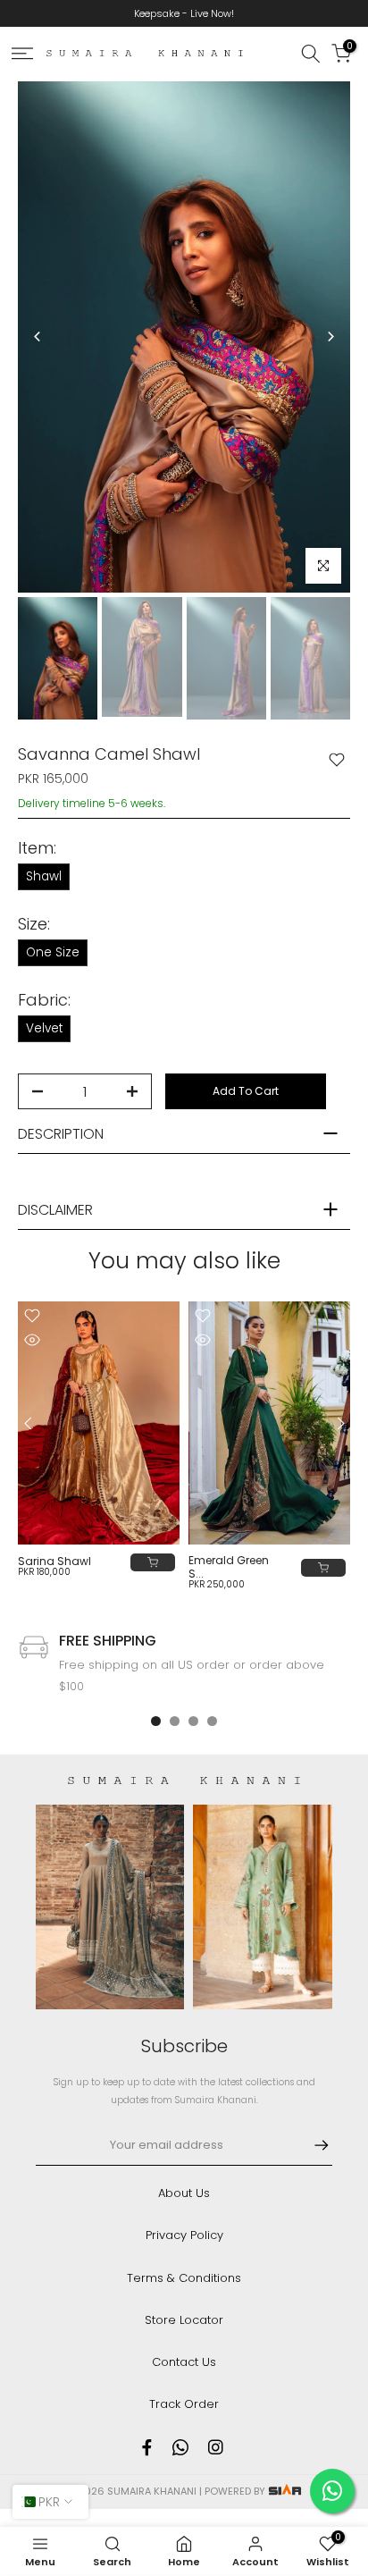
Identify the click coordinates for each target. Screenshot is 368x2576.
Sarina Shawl (54, 1561)
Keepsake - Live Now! (184, 13)
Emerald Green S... (229, 1567)
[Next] (330, 337)
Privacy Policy (184, 2235)
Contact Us (184, 2362)
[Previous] (38, 337)
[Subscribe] (313, 2145)
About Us (184, 2193)
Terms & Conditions (184, 2278)
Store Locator (184, 2320)
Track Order (184, 2404)
